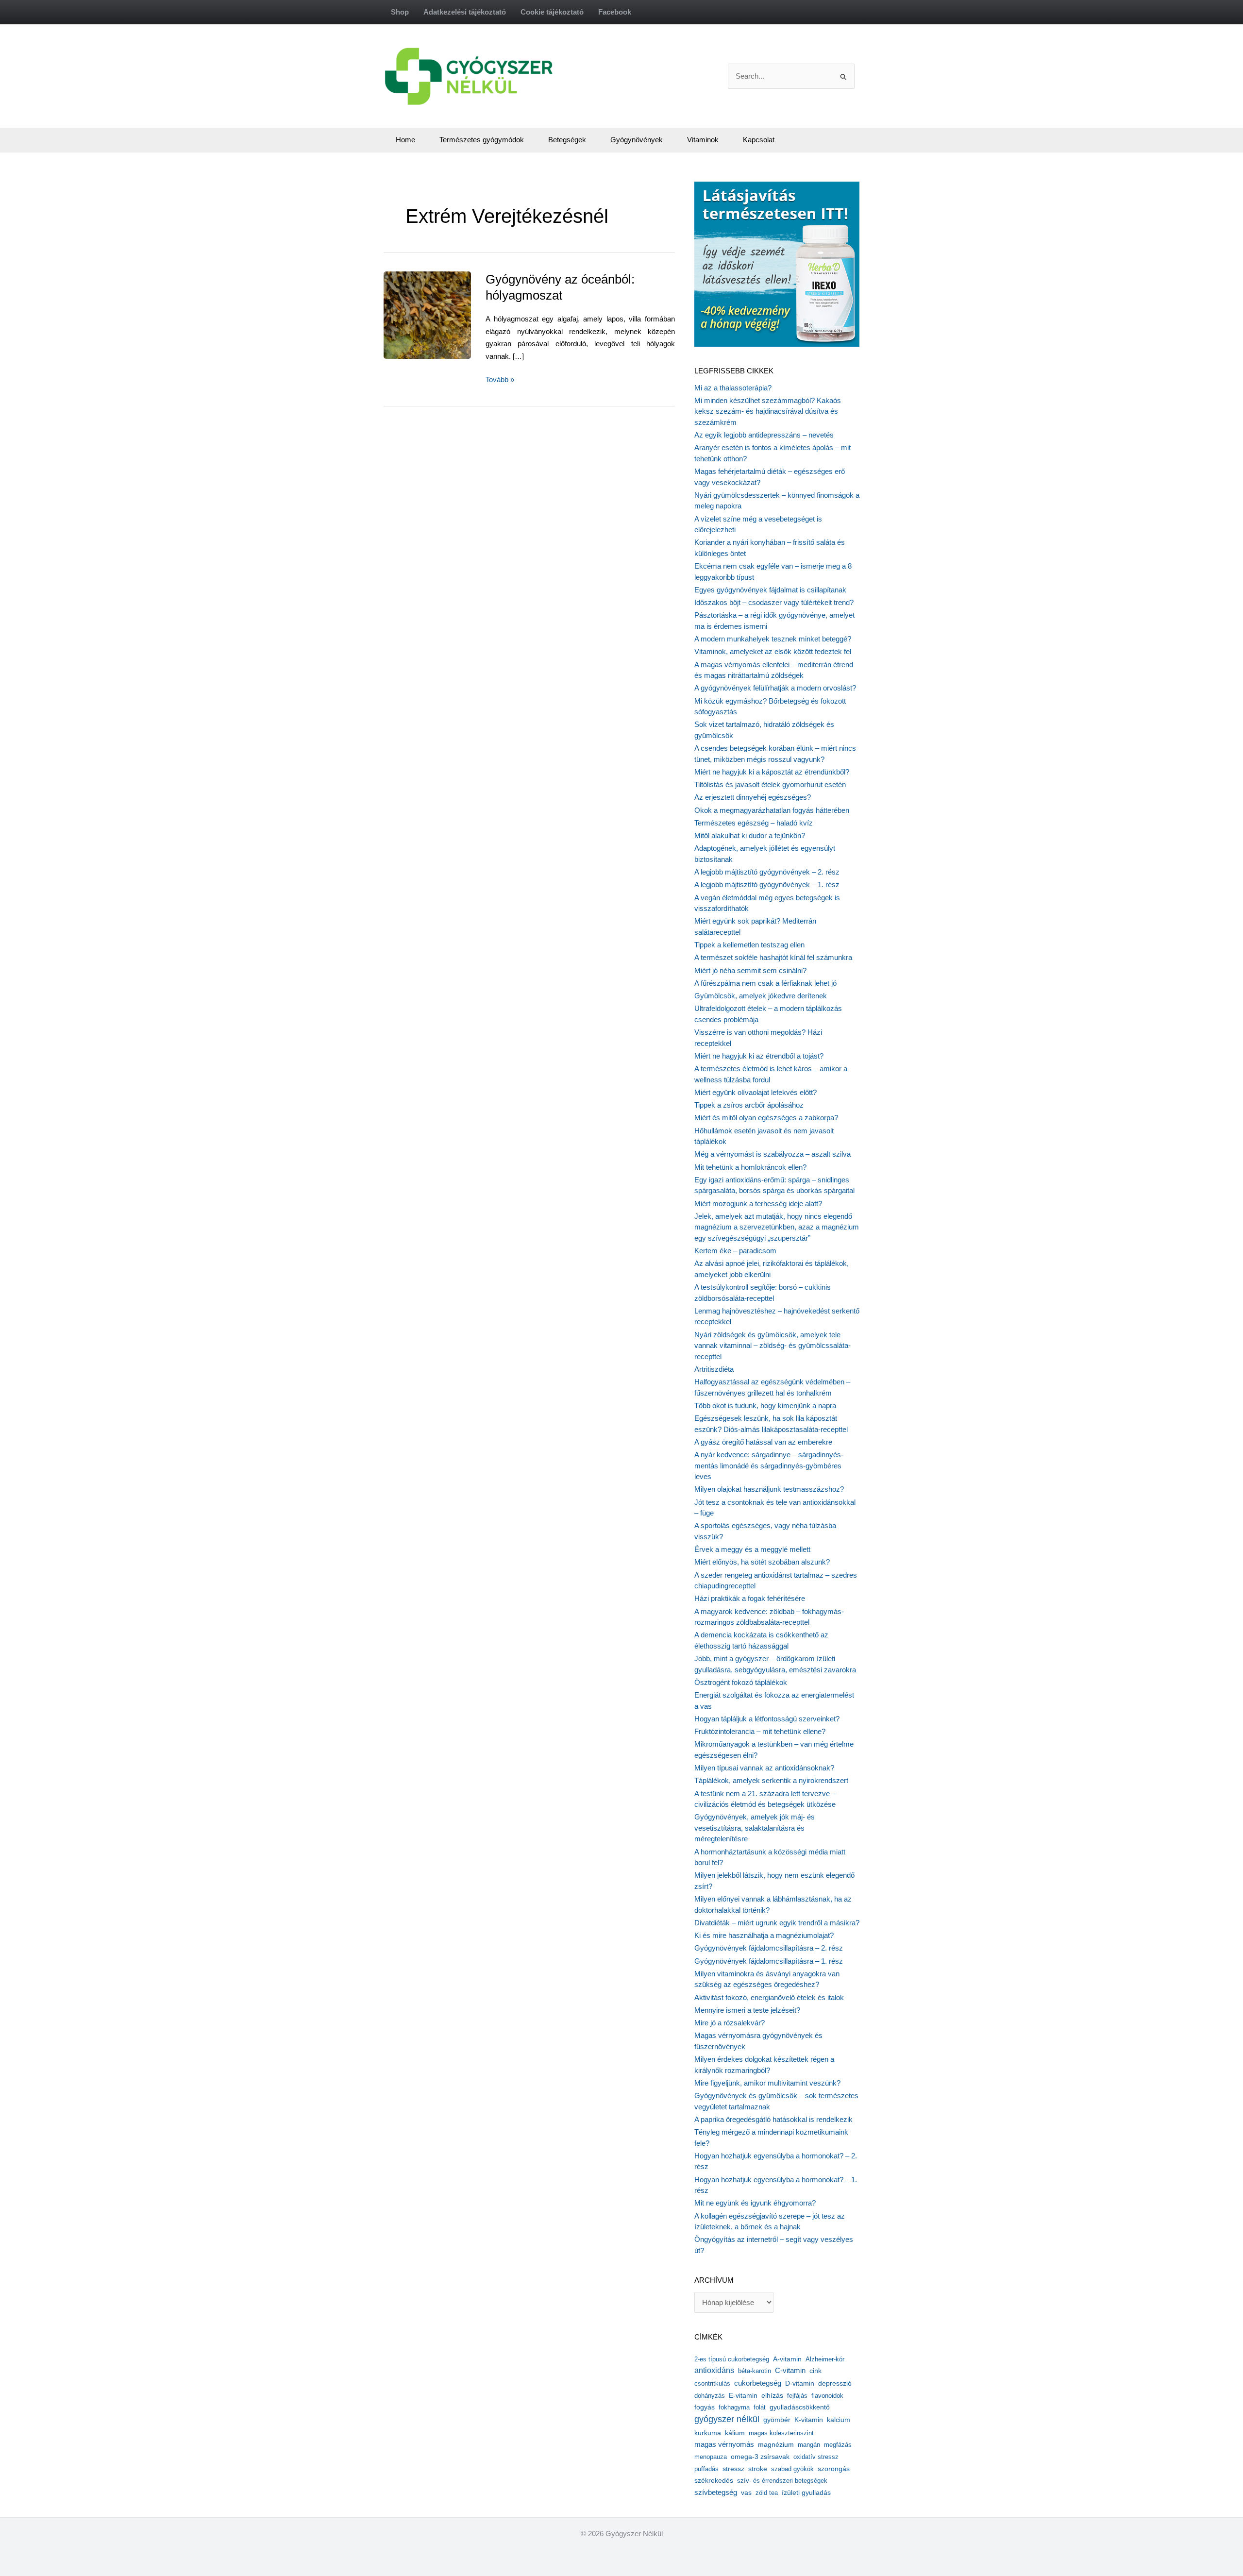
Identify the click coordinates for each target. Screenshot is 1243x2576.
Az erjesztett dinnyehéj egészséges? (753, 797)
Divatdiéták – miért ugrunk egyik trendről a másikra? (777, 1923)
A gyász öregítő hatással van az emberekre (763, 1442)
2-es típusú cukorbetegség (732, 2359)
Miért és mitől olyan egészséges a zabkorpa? (766, 1118)
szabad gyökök (792, 2469)
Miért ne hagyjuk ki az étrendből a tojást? (759, 1056)
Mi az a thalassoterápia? (733, 388)
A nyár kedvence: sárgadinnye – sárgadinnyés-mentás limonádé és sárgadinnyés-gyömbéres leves (769, 1465)
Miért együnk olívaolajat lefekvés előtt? (756, 1092)
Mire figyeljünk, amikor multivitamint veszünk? (767, 2083)
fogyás (705, 2407)
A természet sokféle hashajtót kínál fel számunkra (773, 957)
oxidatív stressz (816, 2457)
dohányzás (710, 2396)
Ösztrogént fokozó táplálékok (741, 1682)
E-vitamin (743, 2395)
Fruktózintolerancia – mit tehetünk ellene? (760, 1731)
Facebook (615, 12)
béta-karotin (755, 2371)
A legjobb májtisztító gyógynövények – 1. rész (767, 884)
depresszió (835, 2383)
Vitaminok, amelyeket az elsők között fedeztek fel (773, 651)
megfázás (838, 2445)
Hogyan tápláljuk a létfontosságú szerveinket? (767, 1719)
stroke (758, 2469)
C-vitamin (790, 2370)
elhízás (772, 2396)
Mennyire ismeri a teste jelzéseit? (747, 2010)
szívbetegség (716, 2492)
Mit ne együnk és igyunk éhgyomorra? (755, 2203)
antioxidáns (714, 2370)
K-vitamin (809, 2420)
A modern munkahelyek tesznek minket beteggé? (773, 639)
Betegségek (567, 140)
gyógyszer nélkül (727, 2419)
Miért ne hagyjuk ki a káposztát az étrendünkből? (772, 772)
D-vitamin (800, 2383)
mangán (809, 2445)
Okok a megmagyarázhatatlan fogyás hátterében (772, 810)
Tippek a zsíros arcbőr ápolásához (749, 1105)
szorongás (834, 2469)
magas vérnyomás (724, 2444)
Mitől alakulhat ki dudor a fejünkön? (750, 835)
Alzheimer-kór (825, 2359)
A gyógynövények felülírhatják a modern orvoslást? (775, 688)
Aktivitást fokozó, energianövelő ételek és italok (769, 1997)
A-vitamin (787, 2359)
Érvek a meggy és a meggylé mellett (752, 1549)
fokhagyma (734, 2407)
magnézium (776, 2444)
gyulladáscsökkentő (800, 2407)
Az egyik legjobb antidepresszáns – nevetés (764, 435)
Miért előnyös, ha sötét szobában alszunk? (762, 1562)
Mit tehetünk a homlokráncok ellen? (750, 1167)
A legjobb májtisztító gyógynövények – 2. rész (767, 872)
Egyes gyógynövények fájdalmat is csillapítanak (770, 590)
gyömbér (777, 2420)
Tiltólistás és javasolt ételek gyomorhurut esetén (770, 784)
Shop (400, 12)
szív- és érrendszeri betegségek (782, 2481)
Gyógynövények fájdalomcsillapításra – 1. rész (769, 1961)
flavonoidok (827, 2396)
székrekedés (714, 2480)
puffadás (706, 2469)
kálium (735, 2433)
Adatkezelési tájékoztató (465, 12)
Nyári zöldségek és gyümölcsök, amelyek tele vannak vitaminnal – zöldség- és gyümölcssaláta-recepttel (773, 1346)
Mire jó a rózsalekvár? (730, 2023)
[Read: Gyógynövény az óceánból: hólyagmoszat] (449, 314)
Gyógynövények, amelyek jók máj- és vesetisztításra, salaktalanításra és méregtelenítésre (755, 1828)
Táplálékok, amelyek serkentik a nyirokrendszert (771, 1780)
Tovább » (500, 380)
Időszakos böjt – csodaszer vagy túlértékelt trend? (774, 602)
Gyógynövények (637, 140)
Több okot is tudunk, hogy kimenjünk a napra (765, 1406)
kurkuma (708, 2433)
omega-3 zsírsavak (760, 2457)
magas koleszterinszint (781, 2433)
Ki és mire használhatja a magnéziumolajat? (764, 1935)
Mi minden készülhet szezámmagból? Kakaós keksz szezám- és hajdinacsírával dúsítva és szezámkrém (768, 411)
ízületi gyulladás (806, 2492)
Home (405, 140)
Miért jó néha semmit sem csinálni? (750, 970)
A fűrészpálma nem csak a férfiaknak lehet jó (765, 983)
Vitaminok (703, 140)
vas (746, 2493)
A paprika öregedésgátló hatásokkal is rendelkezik (773, 2119)
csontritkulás (712, 2383)
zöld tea (767, 2493)
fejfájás (797, 2396)
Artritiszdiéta (714, 1369)
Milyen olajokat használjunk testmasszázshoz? (769, 1489)
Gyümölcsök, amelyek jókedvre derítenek (761, 996)
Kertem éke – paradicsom (735, 1251)
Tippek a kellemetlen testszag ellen (749, 945)
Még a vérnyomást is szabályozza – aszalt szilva (773, 1154)
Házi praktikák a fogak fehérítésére (750, 1598)
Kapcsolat (759, 140)
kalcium (839, 2420)
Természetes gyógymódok (482, 140)
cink (815, 2371)
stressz (733, 2469)
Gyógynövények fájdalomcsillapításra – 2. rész (769, 1948)
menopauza (711, 2457)
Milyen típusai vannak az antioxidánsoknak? (764, 1768)
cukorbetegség (758, 2383)
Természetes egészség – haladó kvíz (754, 823)
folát (760, 2407)
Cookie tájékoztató (552, 12)
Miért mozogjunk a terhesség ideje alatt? (758, 1204)
